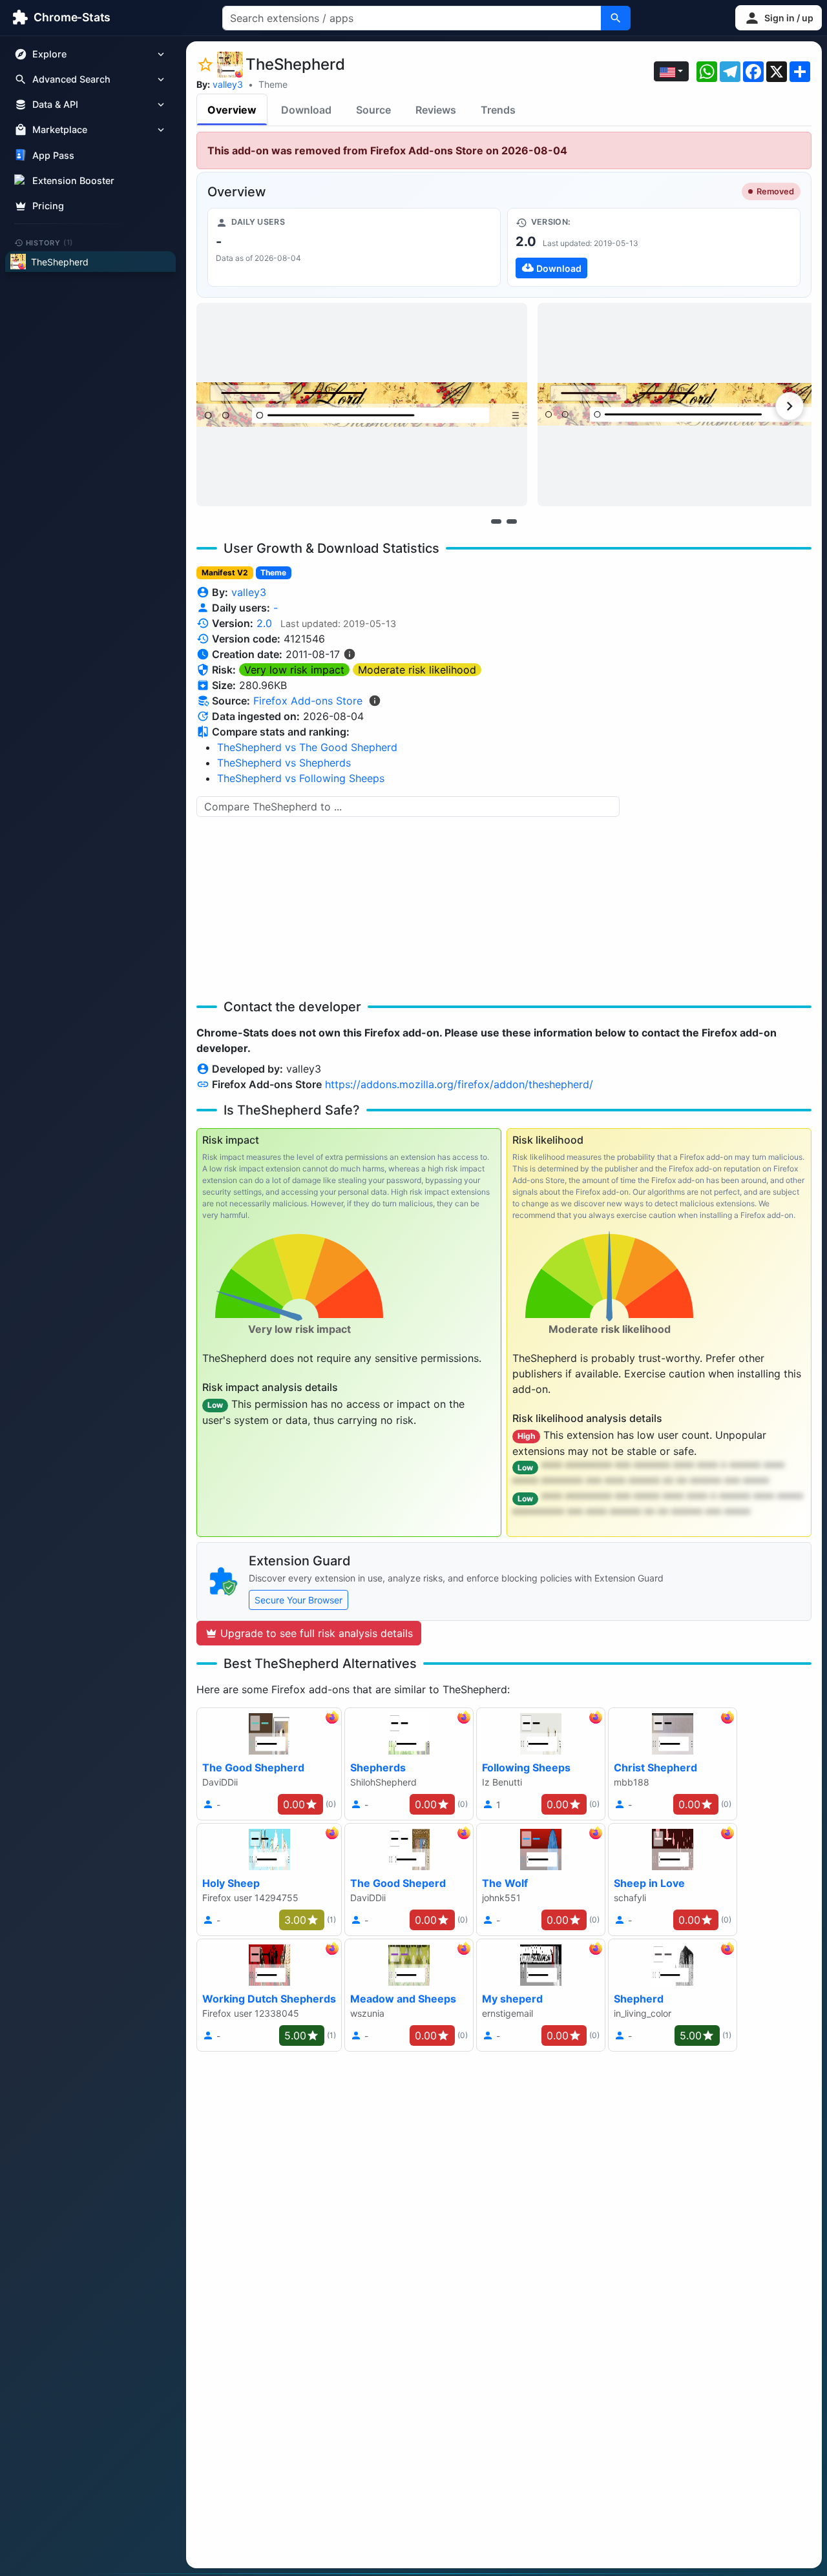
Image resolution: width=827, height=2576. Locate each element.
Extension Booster (73, 180)
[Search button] (616, 18)
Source (373, 110)
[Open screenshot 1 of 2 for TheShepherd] (362, 405)
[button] (779, 18)
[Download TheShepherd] (654, 247)
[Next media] (790, 406)
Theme (273, 84)
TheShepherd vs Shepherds (284, 763)
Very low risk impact (294, 670)
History (50, 242)
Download (306, 110)
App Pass (53, 155)
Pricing (48, 206)
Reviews (436, 110)
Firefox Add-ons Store (308, 701)
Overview (232, 110)
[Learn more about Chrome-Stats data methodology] (375, 701)
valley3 (228, 84)
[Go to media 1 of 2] (496, 521)
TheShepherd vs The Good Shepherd (307, 747)
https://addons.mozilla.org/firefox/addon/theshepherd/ (459, 1084)
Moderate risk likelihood (417, 670)
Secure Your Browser (298, 1600)
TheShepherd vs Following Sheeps (301, 778)
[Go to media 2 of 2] (512, 521)
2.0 (264, 623)
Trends (498, 110)
